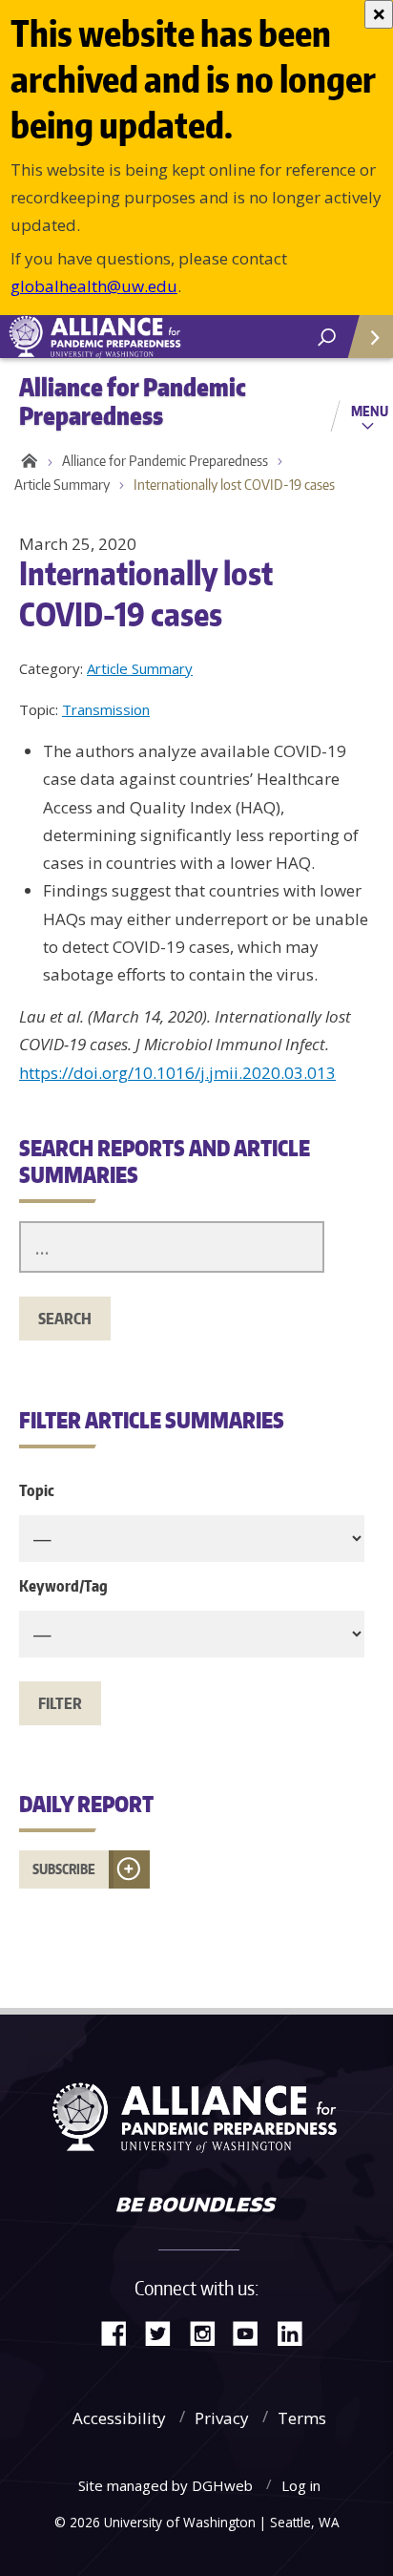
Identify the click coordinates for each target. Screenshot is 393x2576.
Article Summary (62, 485)
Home (26, 461)
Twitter (165, 2332)
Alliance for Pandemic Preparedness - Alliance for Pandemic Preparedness (143, 337)
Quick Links (369, 337)
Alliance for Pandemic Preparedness (165, 461)
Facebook (121, 2332)
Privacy (222, 2418)
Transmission (106, 709)
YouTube (253, 2332)
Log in (301, 2485)
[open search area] (327, 338)
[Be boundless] (196, 2206)
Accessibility (119, 2418)
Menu (370, 411)
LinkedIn (297, 2332)
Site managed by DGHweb (165, 2485)
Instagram (209, 2332)
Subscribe (64, 1869)
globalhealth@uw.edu (94, 286)
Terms (302, 2418)
